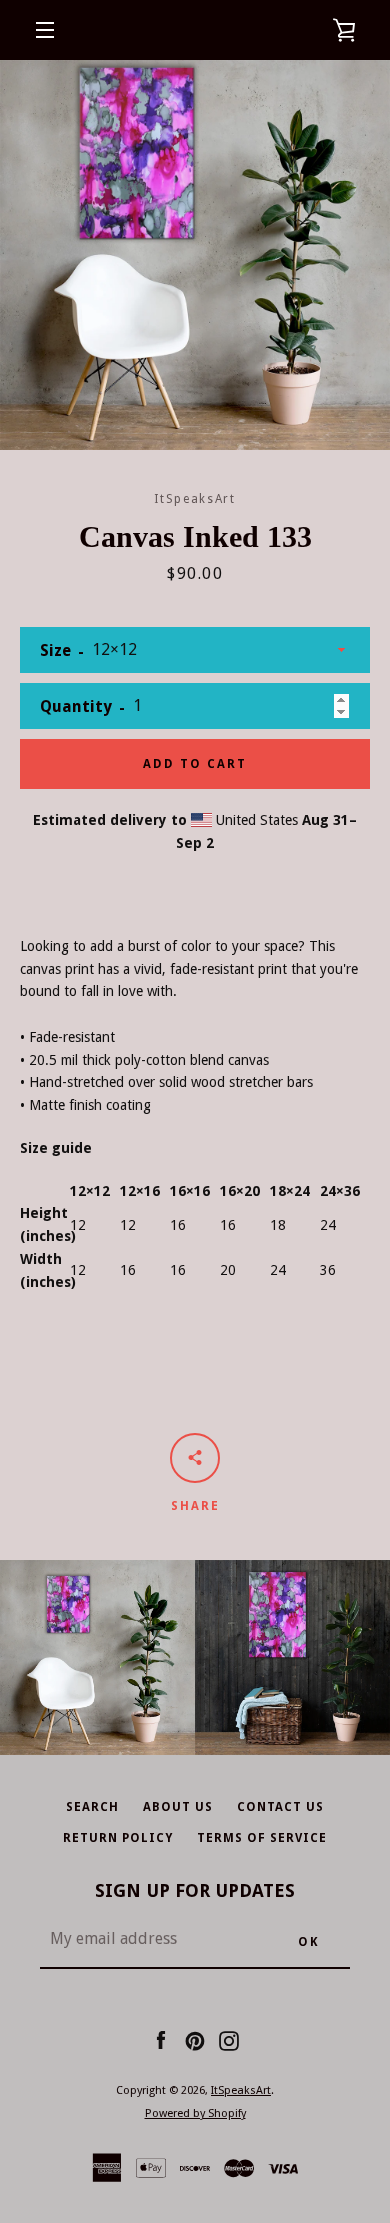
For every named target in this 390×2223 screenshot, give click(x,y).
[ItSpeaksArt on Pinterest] (195, 2040)
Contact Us (280, 1807)
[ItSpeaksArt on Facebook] (161, 2040)
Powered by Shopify (195, 2113)
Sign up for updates (195, 1890)
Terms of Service (262, 1838)
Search (92, 1807)
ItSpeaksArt (241, 2090)
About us (178, 1807)
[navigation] (45, 30)
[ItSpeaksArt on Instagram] (229, 2040)
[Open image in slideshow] (195, 255)
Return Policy (118, 1838)
